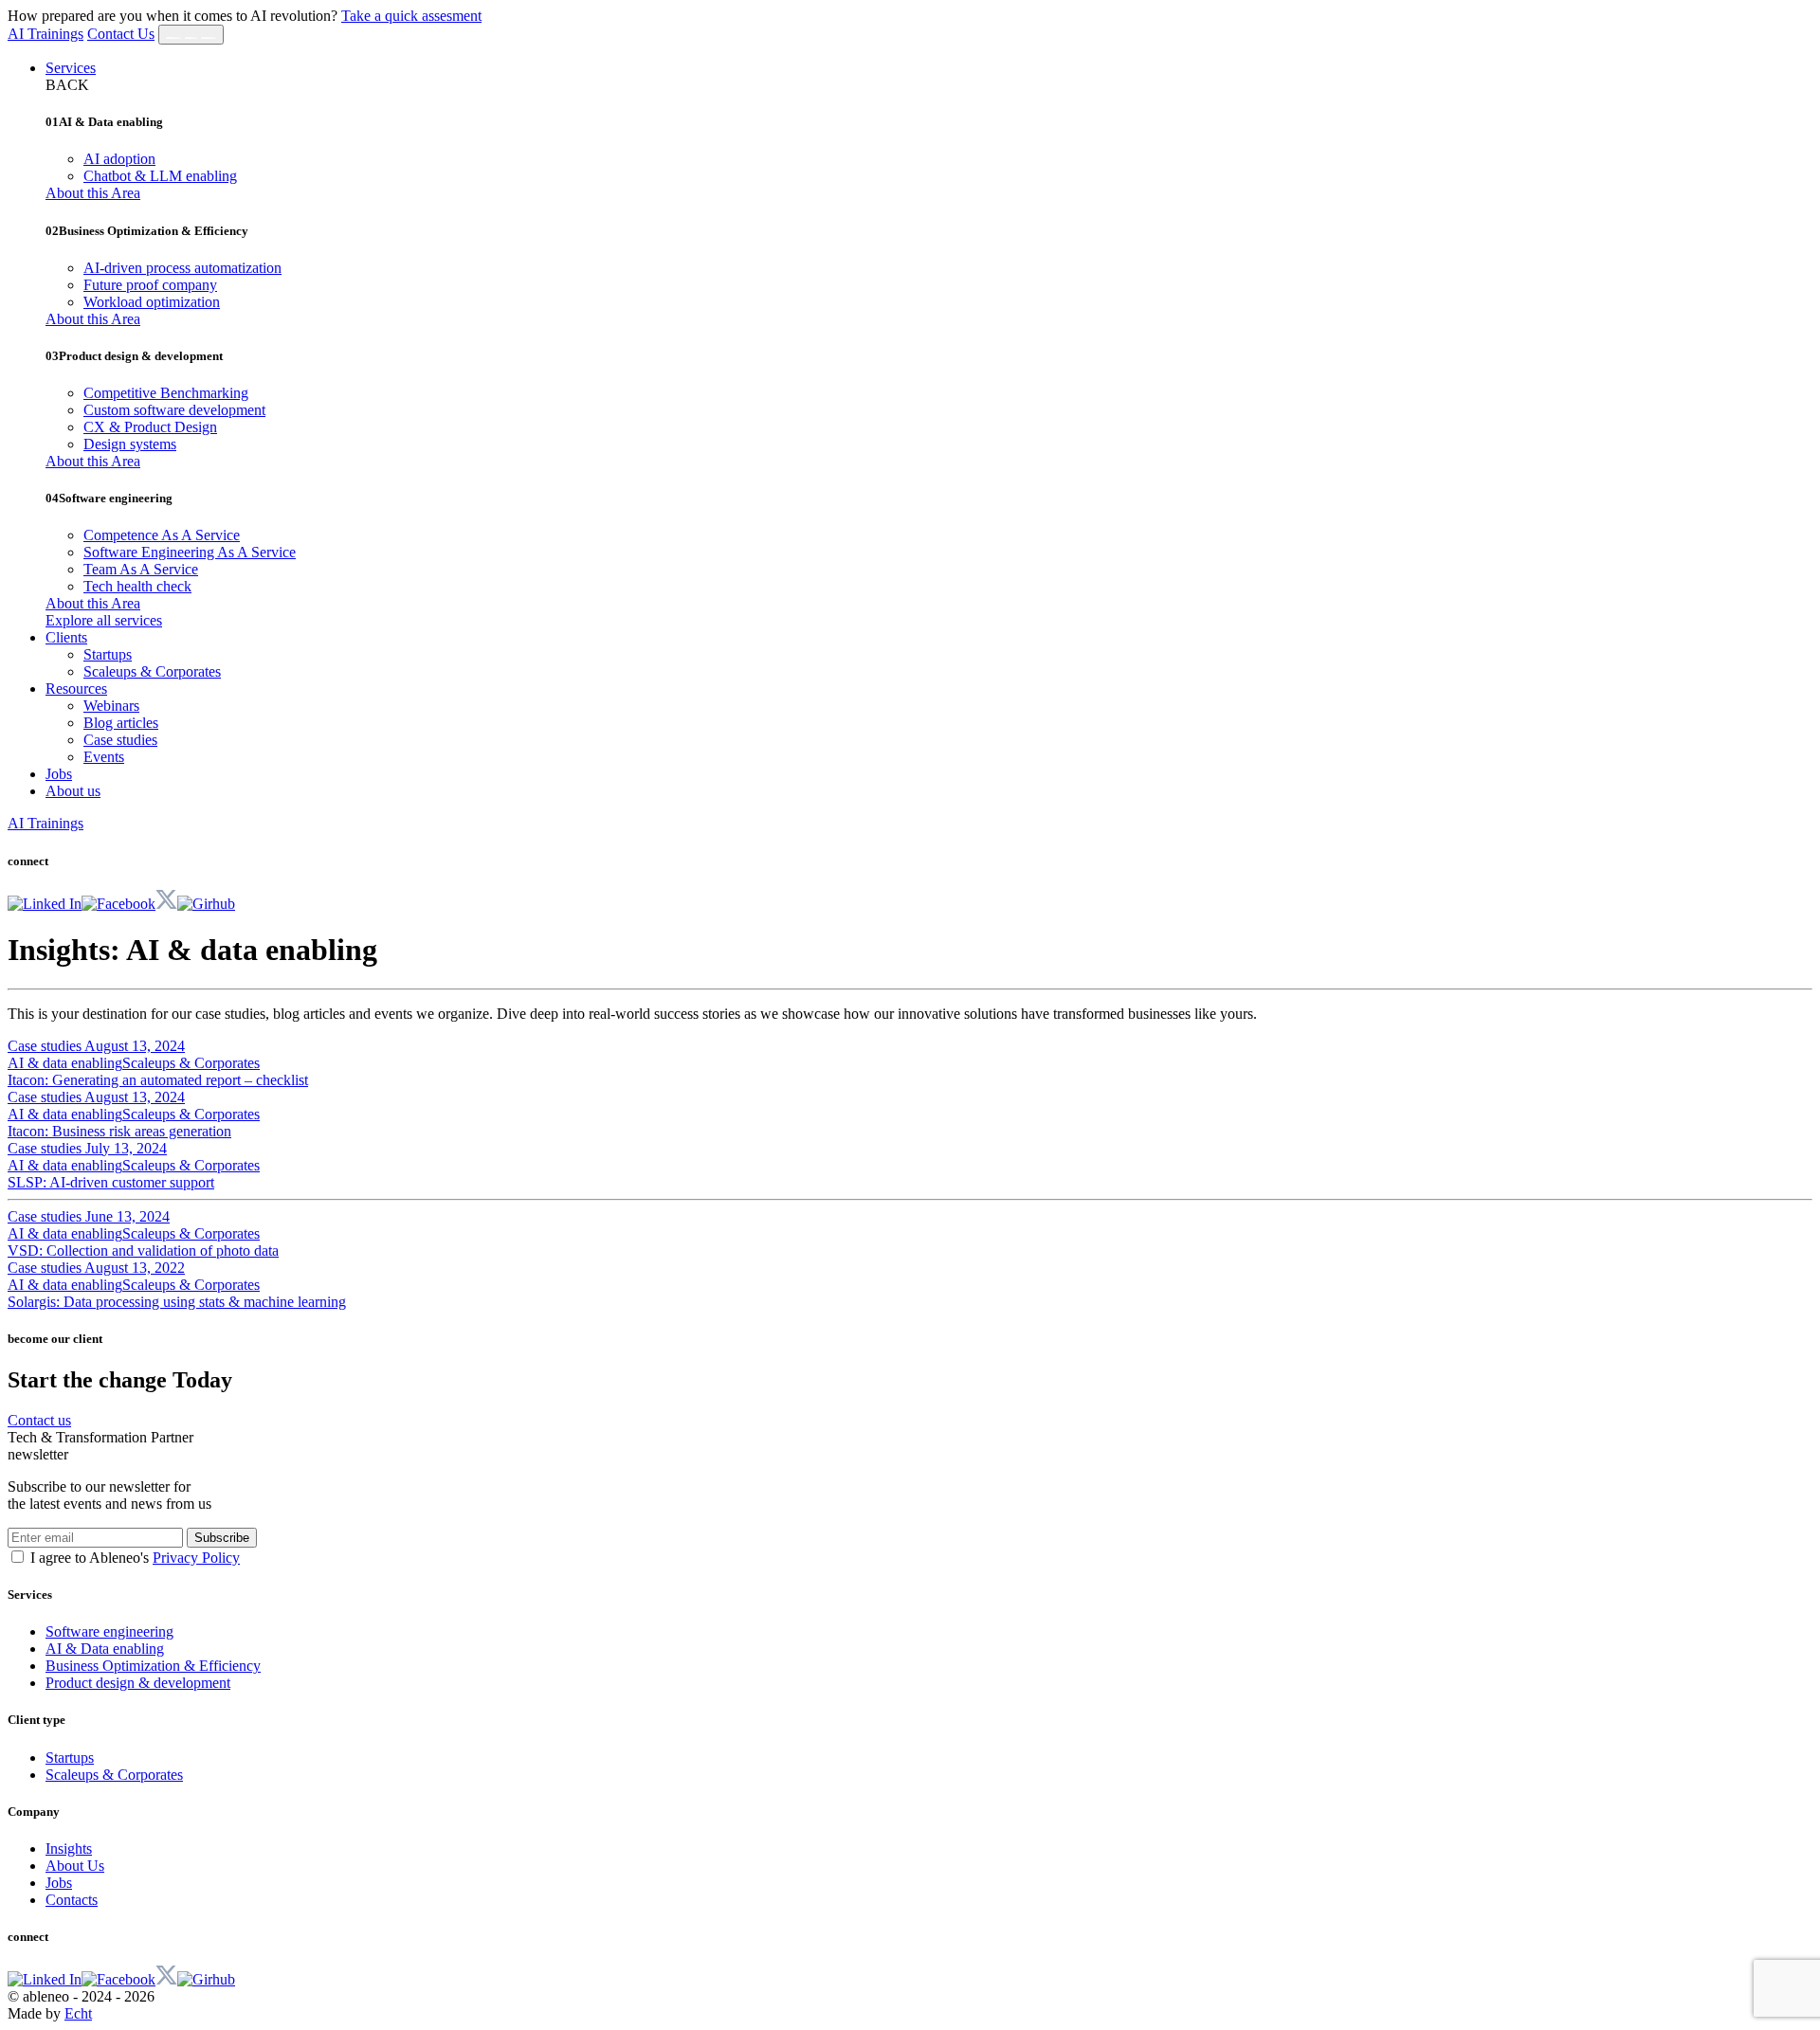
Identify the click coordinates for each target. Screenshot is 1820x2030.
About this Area (93, 193)
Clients (66, 637)
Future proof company (150, 285)
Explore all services (104, 620)
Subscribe (222, 1538)
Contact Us (121, 34)
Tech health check (137, 586)
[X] (166, 904)
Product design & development (138, 1683)
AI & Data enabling (105, 1649)
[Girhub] (206, 904)
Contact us (39, 1420)
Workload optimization (152, 302)
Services (71, 68)
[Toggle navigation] (191, 35)
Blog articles (121, 723)
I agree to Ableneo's (135, 1558)
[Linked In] (45, 904)
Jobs (59, 774)
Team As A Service (141, 569)
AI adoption (119, 159)
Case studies (120, 740)
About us (73, 791)
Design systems (130, 444)
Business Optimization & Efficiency (153, 1666)
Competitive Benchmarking (166, 393)
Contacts (72, 1900)
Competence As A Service (162, 535)
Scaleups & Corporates (152, 671)
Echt (78, 2013)
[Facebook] (118, 904)
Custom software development (174, 410)
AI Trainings (45, 34)
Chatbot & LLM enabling (160, 176)
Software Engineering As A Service (190, 552)
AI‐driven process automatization (182, 268)
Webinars (111, 706)
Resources (76, 689)
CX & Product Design (150, 427)
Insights (69, 1849)
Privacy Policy (196, 1558)
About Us (75, 1866)
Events (104, 757)
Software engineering (109, 1631)
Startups (108, 654)
